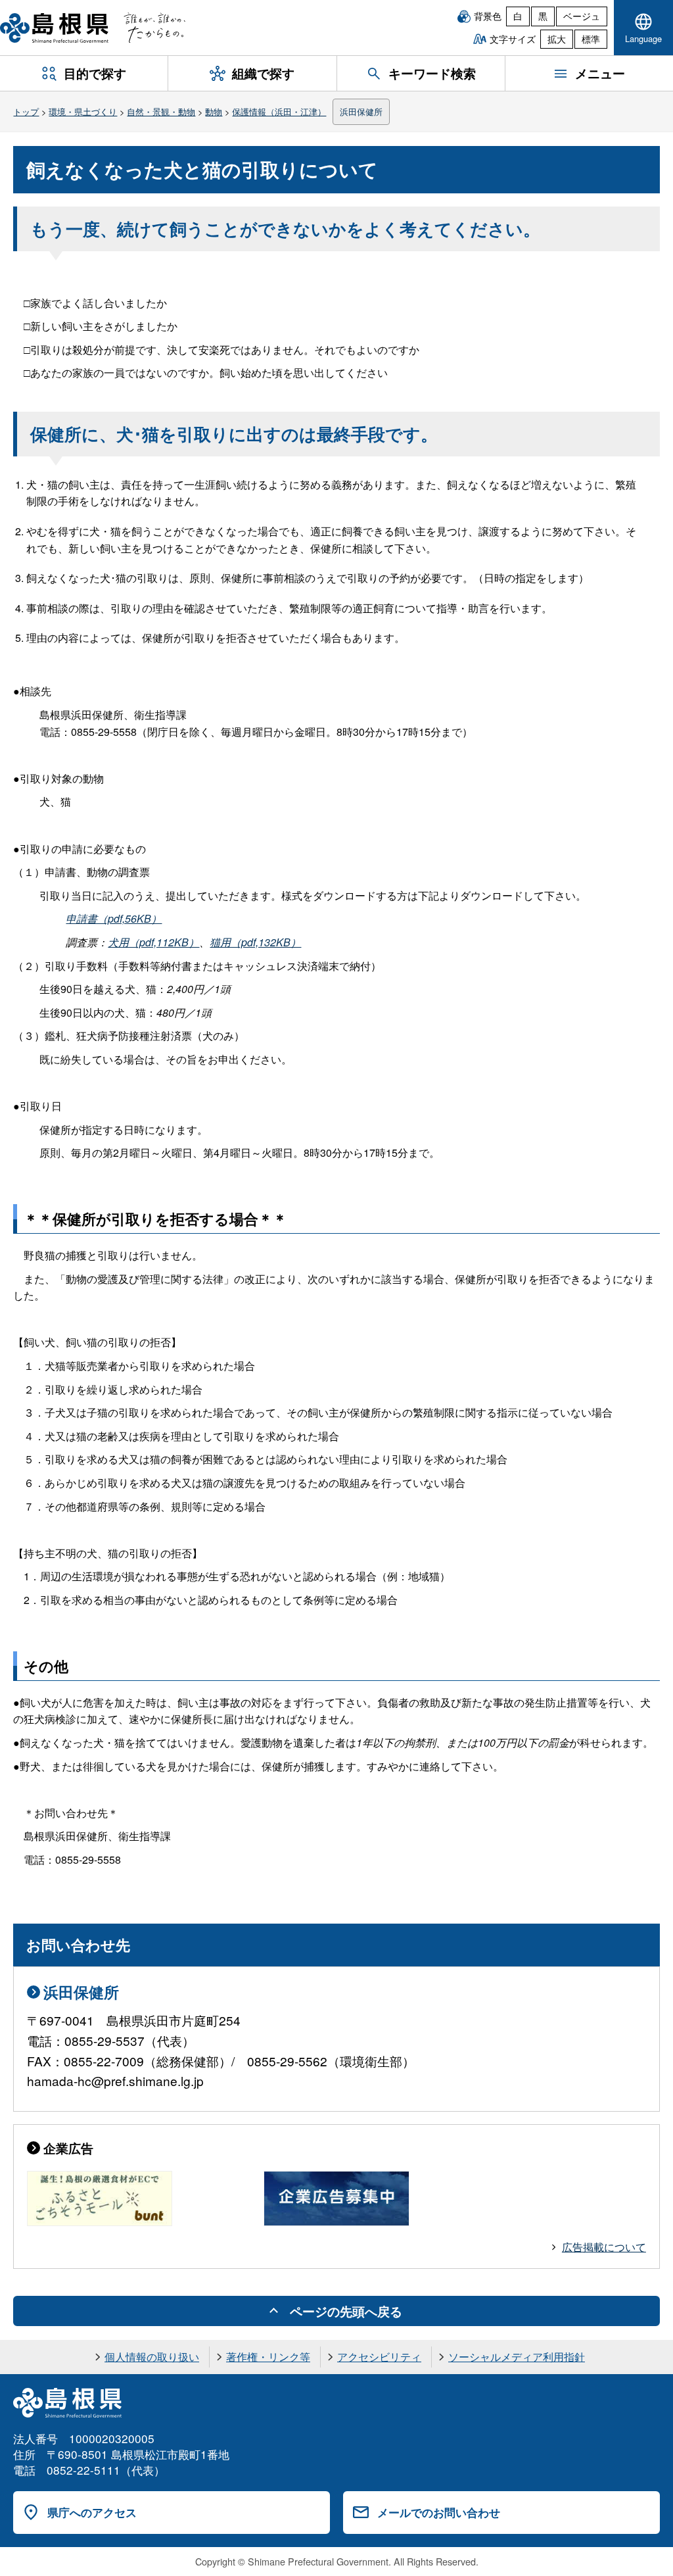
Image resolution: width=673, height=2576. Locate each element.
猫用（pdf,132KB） (255, 942)
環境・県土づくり (83, 111)
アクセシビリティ (379, 2357)
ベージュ (582, 16)
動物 (214, 111)
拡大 (557, 39)
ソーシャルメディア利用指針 (517, 2357)
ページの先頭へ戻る (346, 2311)
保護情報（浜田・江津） (279, 111)
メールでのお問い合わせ (439, 2512)
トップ (26, 111)
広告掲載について (604, 2247)
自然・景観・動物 (161, 111)
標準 (591, 39)
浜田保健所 (361, 111)
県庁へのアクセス (92, 2512)
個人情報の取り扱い (152, 2357)
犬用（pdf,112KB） (153, 942)
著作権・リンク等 (268, 2357)
